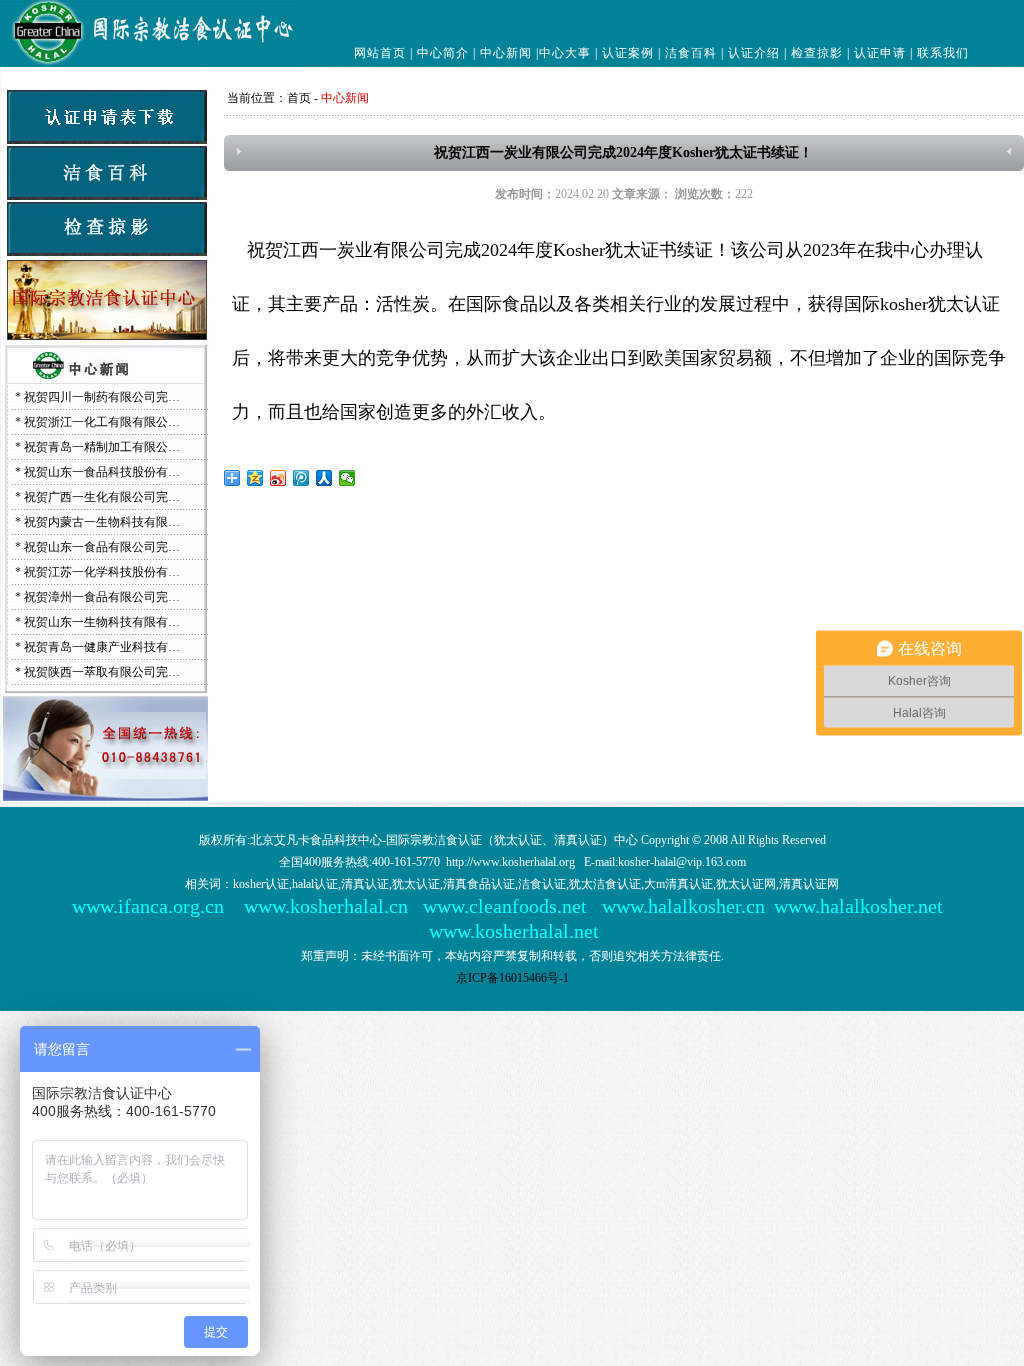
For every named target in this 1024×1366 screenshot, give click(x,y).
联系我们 (943, 53)
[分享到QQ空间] (255, 478)
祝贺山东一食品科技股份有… (102, 472)
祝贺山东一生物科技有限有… (102, 622)
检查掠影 (817, 53)
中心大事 (565, 53)
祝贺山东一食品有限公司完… (102, 547)
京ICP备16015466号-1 (512, 978)
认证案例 (628, 53)
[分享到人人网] (324, 478)
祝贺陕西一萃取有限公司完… (102, 672)
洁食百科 (691, 53)
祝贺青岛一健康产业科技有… (102, 647)
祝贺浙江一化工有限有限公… (102, 422)
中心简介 (443, 53)
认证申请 (880, 53)
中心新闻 (506, 53)
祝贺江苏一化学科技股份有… (102, 572)
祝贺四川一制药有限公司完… (102, 397)
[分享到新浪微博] (278, 478)
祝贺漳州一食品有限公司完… (102, 597)
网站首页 (380, 53)
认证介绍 (754, 53)
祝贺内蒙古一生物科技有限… (102, 522)
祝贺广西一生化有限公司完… (102, 497)
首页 (299, 98)
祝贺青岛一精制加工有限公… (102, 447)
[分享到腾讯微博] (301, 478)
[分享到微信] (347, 478)
